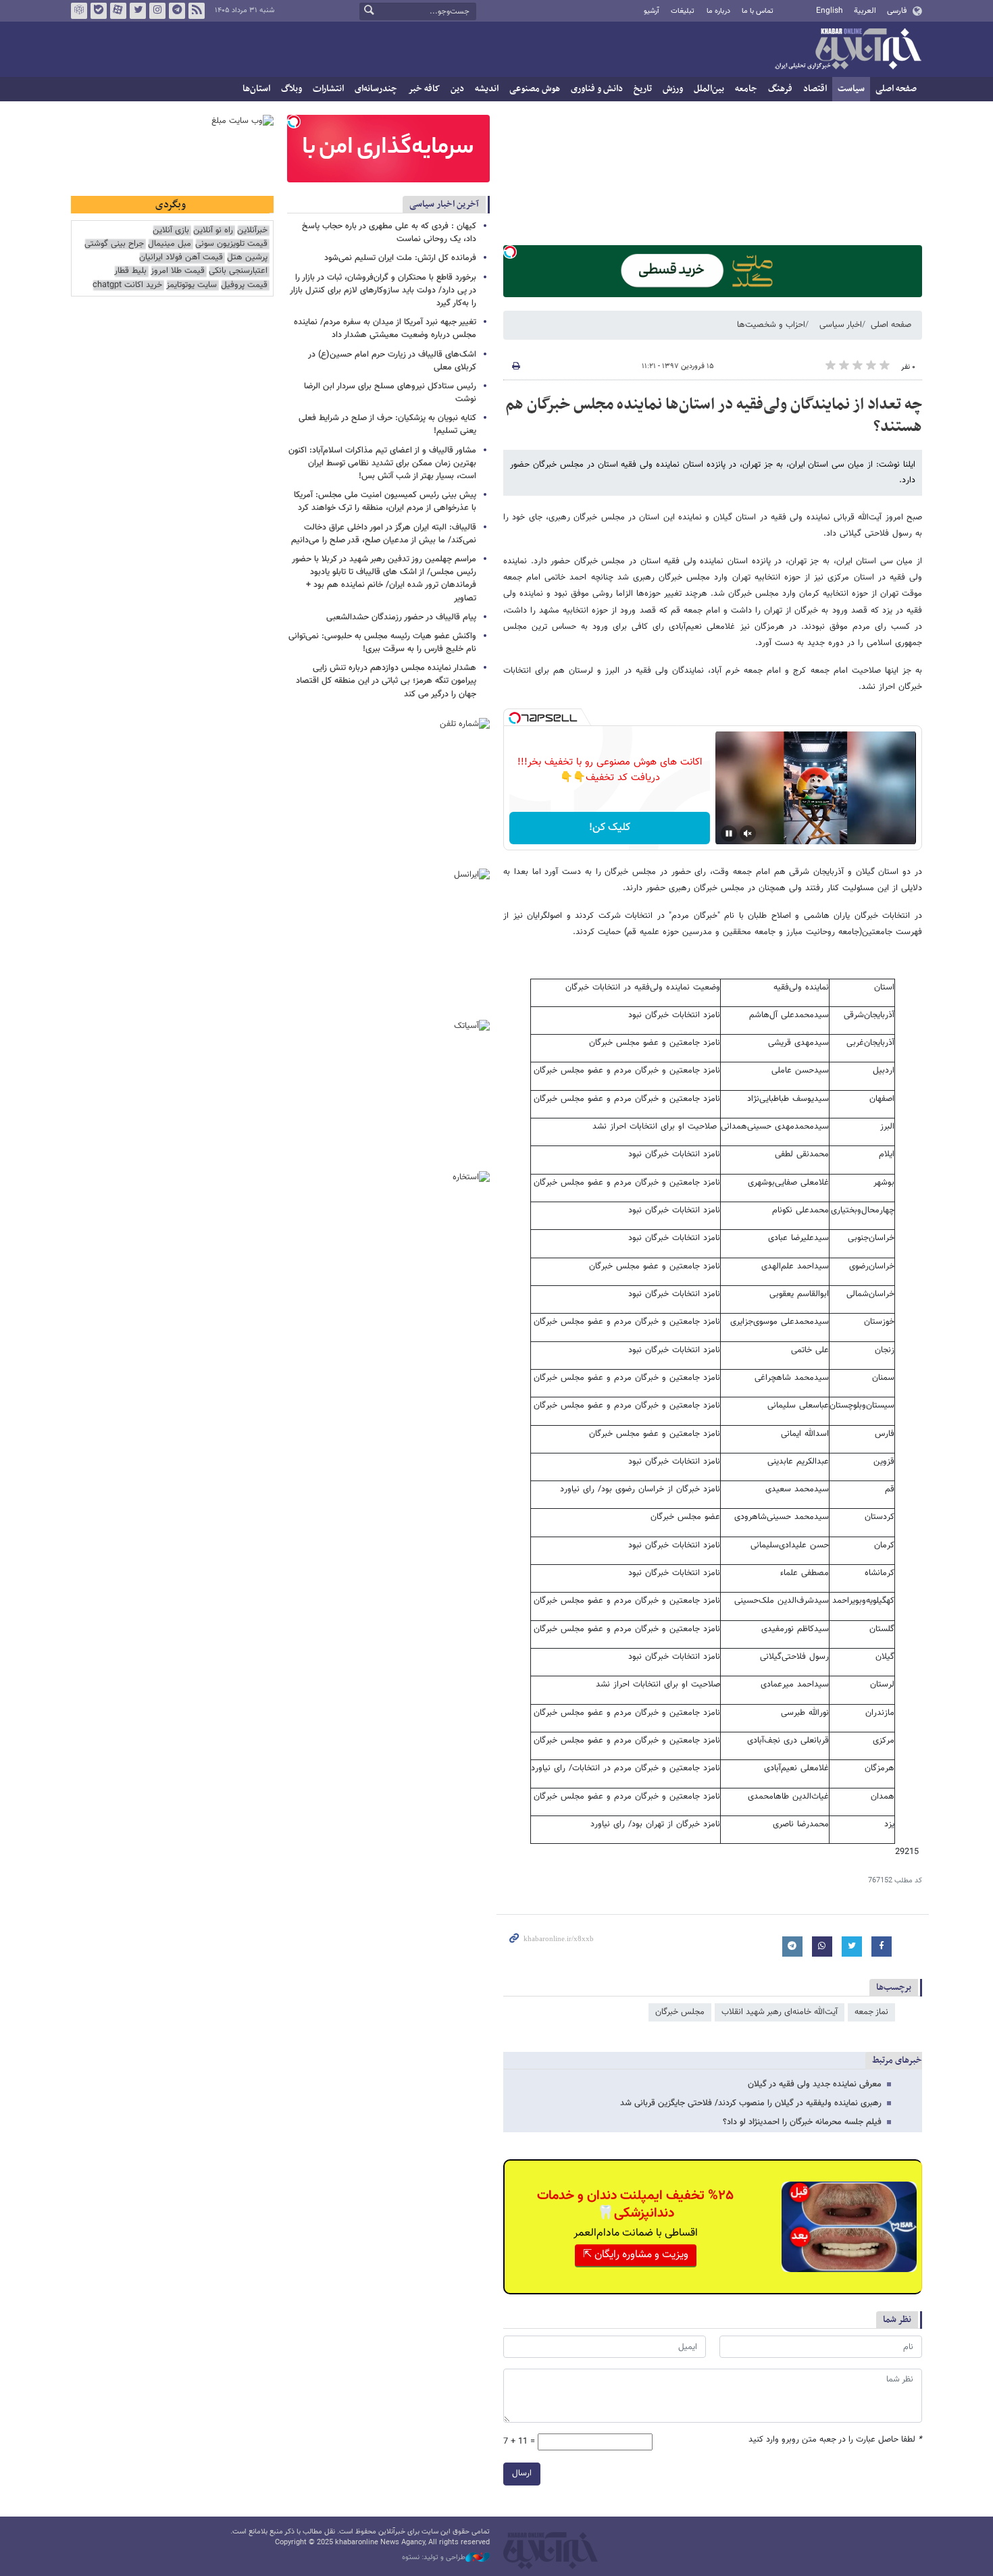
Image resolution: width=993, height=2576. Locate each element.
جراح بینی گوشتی (114, 244)
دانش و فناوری (597, 89)
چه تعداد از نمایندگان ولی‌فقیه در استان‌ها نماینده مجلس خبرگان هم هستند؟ (714, 416)
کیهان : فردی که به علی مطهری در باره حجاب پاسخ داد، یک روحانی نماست (389, 233)
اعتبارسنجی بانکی (238, 271)
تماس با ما (758, 11)
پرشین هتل (247, 258)
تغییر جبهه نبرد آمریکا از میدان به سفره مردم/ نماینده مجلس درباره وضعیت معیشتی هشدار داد (385, 329)
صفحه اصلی (896, 89)
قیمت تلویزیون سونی (231, 244)
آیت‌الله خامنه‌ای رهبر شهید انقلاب (780, 2012)
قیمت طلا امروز (178, 271)
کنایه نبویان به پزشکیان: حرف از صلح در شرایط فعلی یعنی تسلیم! (387, 424)
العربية (865, 11)
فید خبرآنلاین (197, 11)
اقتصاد (815, 89)
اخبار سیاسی (841, 325)
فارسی (897, 11)
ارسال (522, 2473)
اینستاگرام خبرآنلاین (157, 11)
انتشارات (328, 89)
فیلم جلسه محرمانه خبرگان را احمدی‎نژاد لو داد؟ (802, 2122)
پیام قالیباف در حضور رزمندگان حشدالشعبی (401, 617)
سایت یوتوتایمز (192, 285)
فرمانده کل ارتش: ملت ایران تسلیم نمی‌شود (400, 258)
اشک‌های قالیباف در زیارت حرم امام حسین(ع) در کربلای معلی (392, 361)
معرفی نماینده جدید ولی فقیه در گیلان (815, 2084)
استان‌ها (256, 89)
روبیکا (79, 11)
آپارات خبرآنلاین (118, 11)
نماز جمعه (871, 2012)
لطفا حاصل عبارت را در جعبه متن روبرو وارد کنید (835, 2440)
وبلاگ (291, 89)
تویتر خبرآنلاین (138, 11)
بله (99, 11)
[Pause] (729, 833)
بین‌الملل (709, 89)
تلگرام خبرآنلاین (177, 11)
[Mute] (748, 833)
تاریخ (643, 89)
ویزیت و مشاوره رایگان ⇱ (636, 2255)
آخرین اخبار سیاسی (444, 204)
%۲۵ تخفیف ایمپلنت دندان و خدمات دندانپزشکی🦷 (635, 2205)
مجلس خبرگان (680, 2012)
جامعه (746, 89)
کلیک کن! (610, 828)
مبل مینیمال (170, 244)
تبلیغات (683, 11)
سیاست (851, 89)
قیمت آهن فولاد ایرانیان (181, 258)
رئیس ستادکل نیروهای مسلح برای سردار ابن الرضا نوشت (390, 393)
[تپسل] (510, 252)
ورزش (673, 89)
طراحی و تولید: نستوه (434, 2558)
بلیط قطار (130, 271)
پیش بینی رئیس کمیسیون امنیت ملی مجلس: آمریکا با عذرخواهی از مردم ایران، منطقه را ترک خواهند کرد (385, 501)
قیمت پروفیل (244, 285)
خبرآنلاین (848, 50)
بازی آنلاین (171, 231)
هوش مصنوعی (535, 89)
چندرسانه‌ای (376, 89)
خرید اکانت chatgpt (127, 285)
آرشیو (652, 11)
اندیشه (487, 89)
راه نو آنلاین (213, 231)
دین (457, 89)
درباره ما (718, 11)
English (830, 11)
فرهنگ (780, 89)
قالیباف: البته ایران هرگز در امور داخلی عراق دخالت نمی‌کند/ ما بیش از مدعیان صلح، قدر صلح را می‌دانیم (384, 534)
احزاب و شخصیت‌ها (771, 325)
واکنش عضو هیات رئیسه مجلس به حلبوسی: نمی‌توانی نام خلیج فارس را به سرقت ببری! (382, 643)
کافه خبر (424, 89)
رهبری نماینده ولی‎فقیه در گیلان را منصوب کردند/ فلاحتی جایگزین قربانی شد (751, 2103)
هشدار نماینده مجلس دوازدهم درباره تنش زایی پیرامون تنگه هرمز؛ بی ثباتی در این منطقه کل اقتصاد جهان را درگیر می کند (386, 681)
